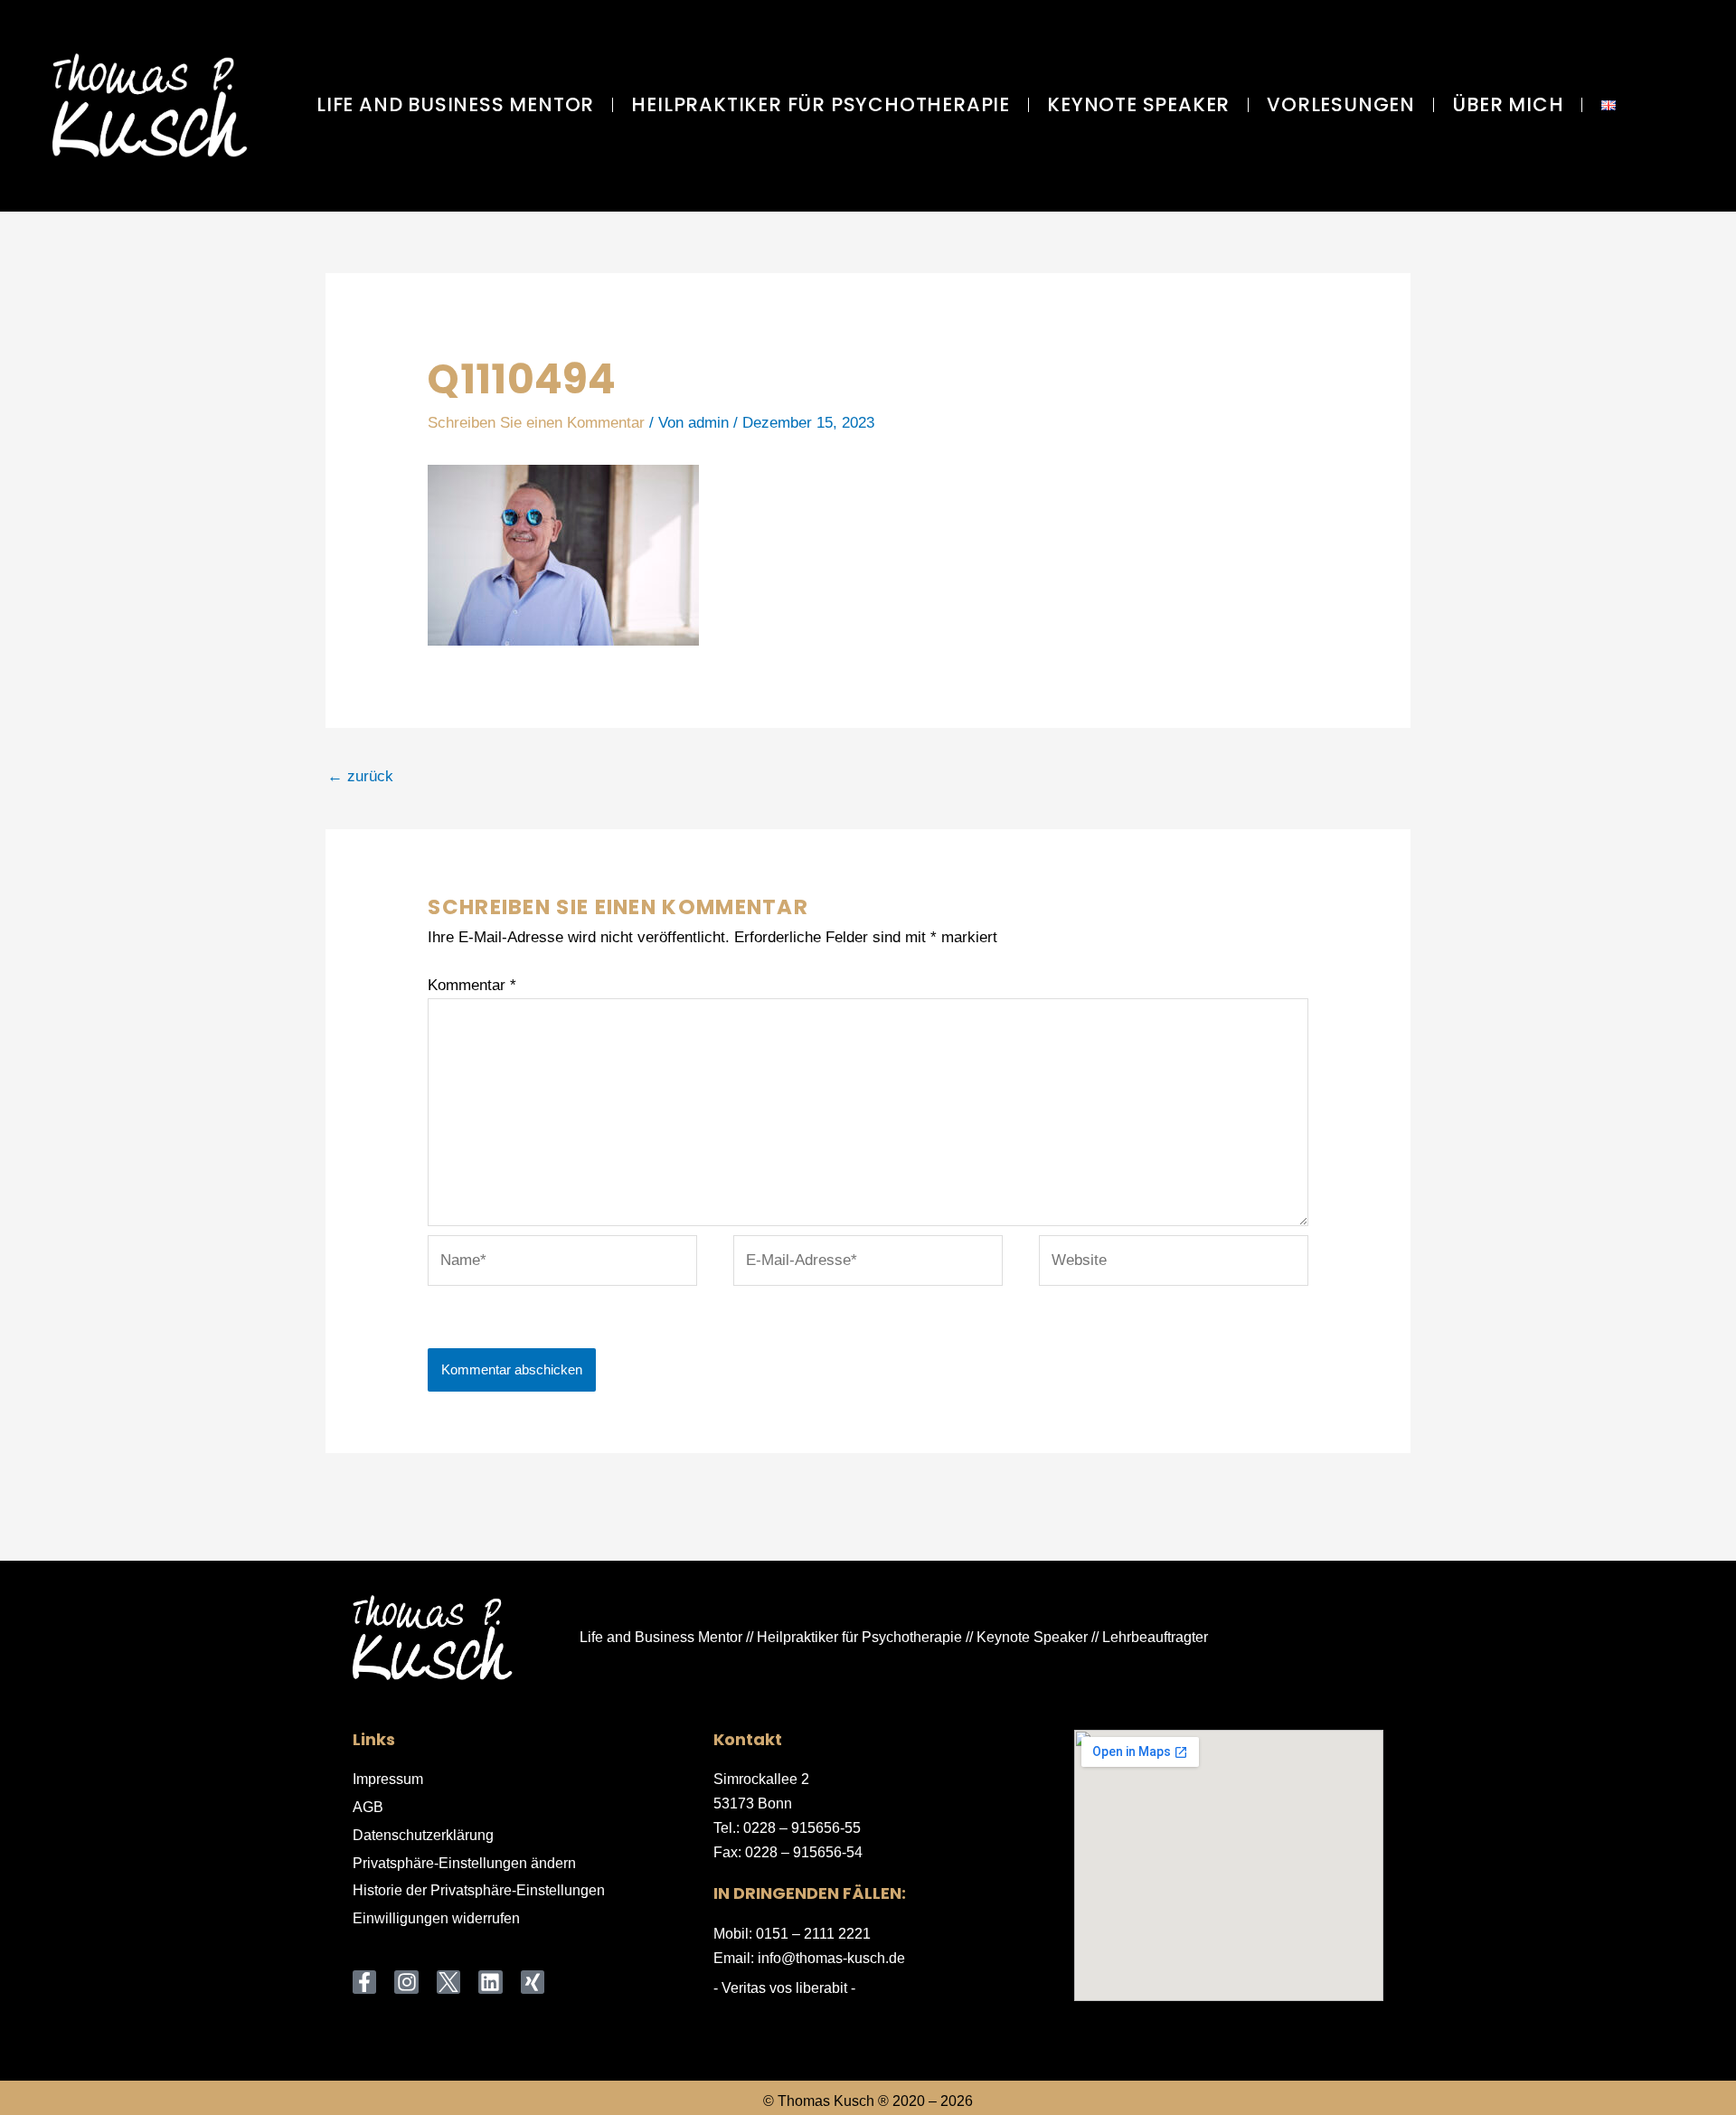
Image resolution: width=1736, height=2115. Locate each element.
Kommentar (472, 985)
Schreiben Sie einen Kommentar (536, 423)
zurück (360, 776)
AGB (368, 1807)
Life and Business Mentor (455, 104)
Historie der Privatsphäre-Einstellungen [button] (479, 1890)
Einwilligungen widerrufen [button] (436, 1918)
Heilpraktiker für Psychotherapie (821, 104)
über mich (1508, 104)
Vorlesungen (1341, 104)
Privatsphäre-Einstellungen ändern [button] (464, 1863)
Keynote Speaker (1138, 104)
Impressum (388, 1779)
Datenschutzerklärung (423, 1835)
